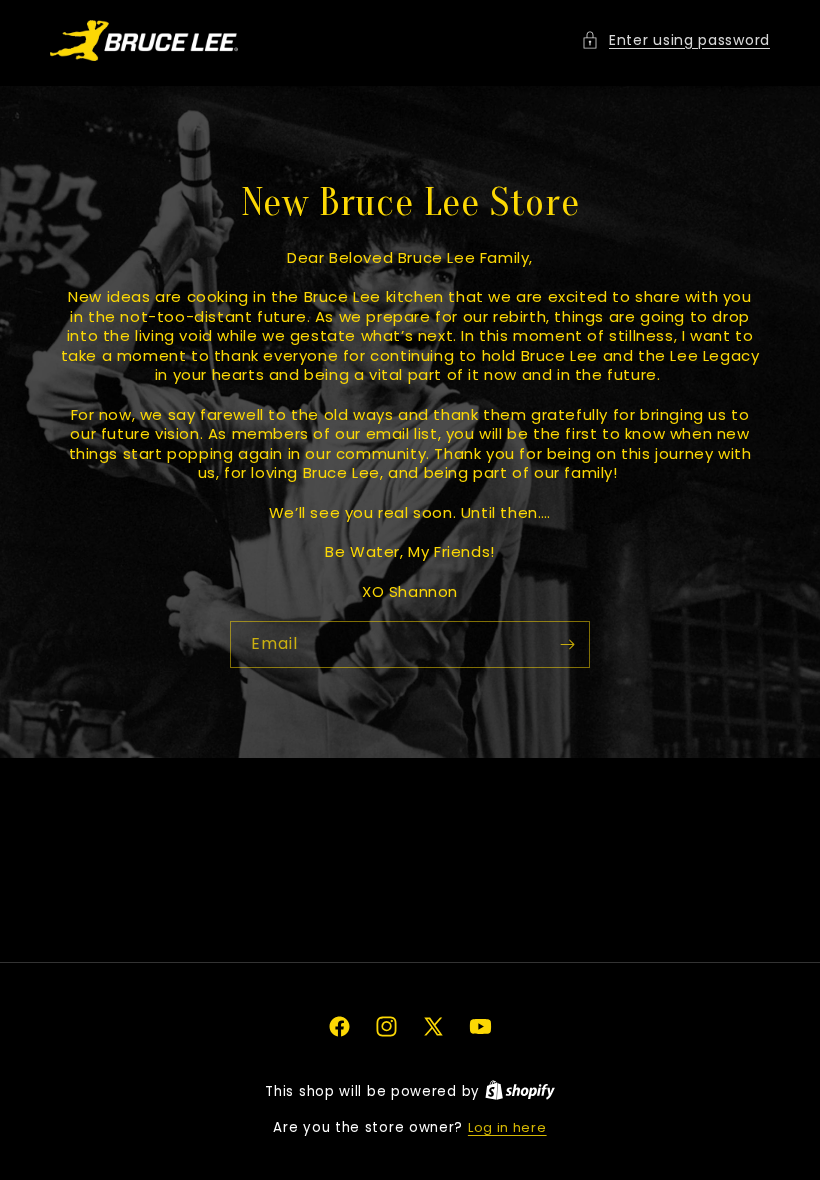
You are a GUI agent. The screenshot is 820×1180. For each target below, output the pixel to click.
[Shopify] (520, 1091)
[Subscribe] (567, 644)
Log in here (507, 1127)
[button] (675, 40)
